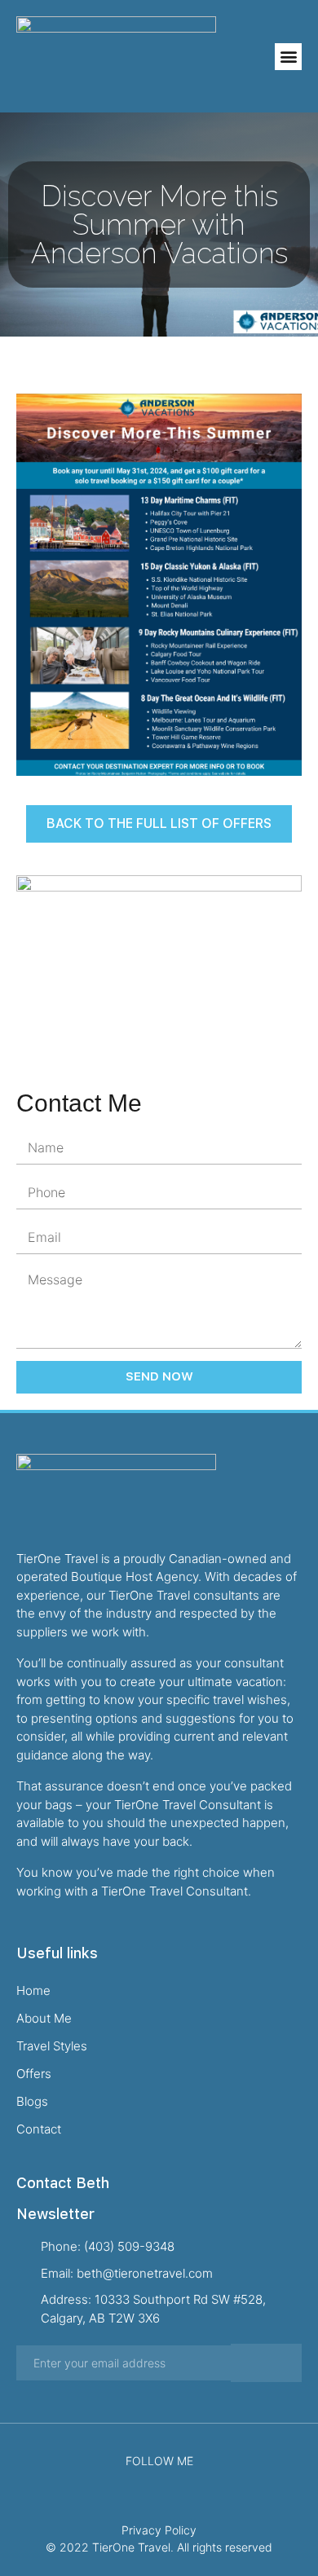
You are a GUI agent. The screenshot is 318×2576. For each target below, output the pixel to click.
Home (33, 1990)
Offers (34, 2074)
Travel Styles (52, 2046)
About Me (44, 2018)
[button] (288, 57)
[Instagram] (159, 2481)
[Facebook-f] (136, 2481)
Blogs (32, 2101)
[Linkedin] (182, 2481)
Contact (39, 2129)
